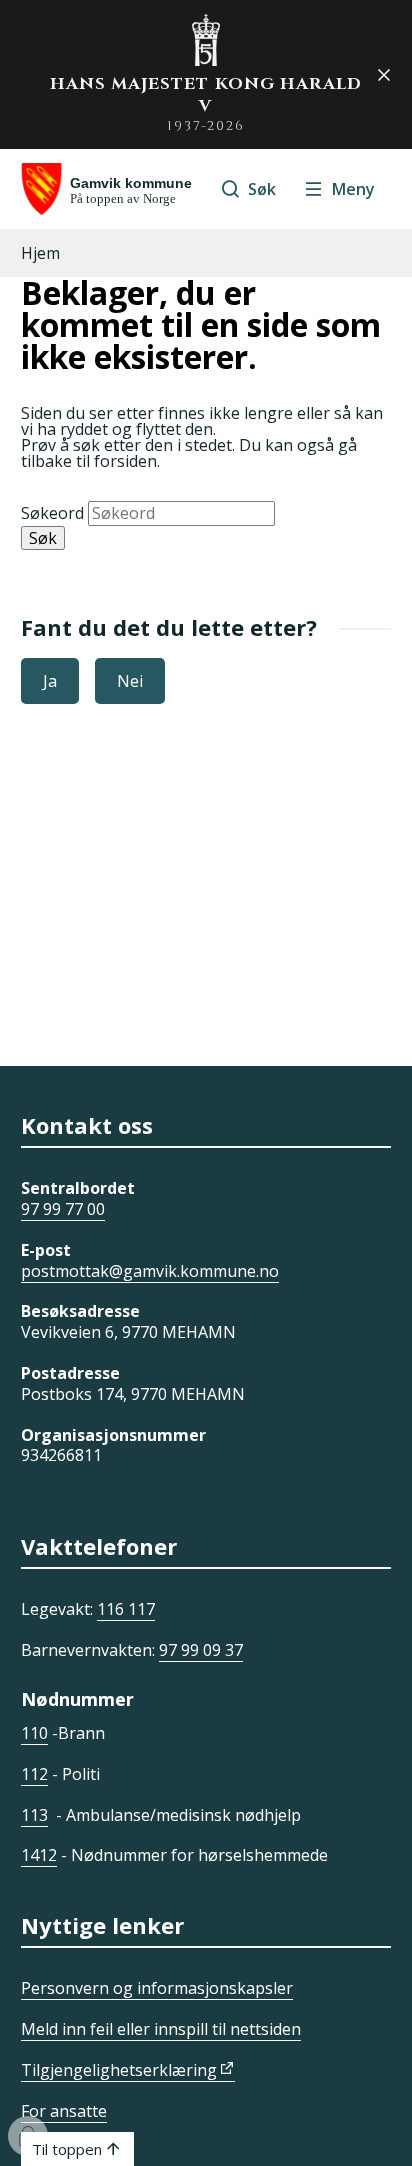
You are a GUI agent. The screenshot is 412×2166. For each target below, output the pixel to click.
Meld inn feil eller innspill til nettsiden (161, 2029)
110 (34, 1733)
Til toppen (67, 2149)
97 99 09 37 (201, 1650)
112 (34, 1774)
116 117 (126, 1609)
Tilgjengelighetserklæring (119, 2070)
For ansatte (64, 2111)
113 (34, 1815)
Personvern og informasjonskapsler (157, 1988)
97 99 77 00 (63, 1209)
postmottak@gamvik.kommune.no (150, 1271)
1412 (39, 1855)
